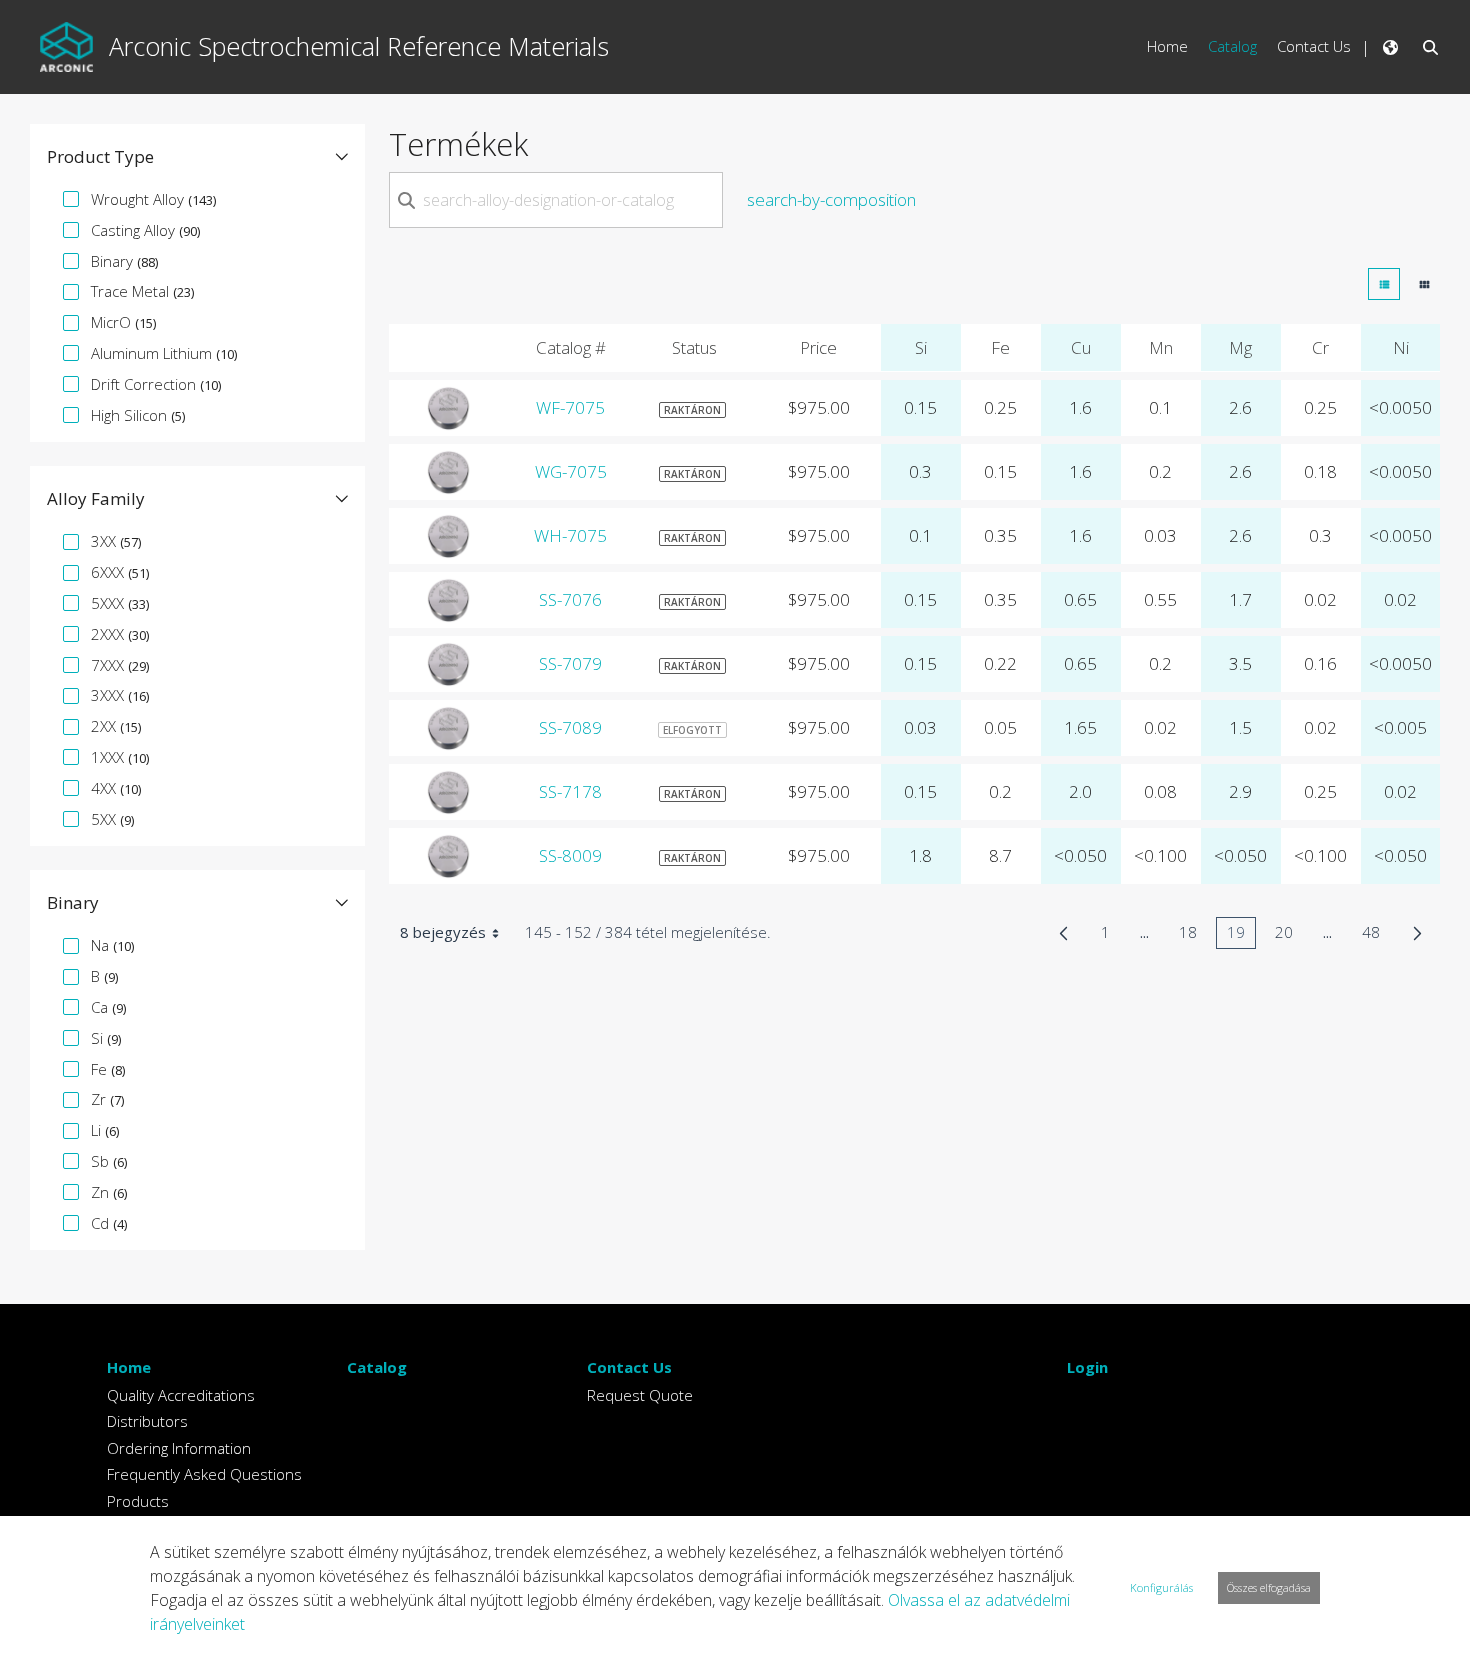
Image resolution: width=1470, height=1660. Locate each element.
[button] (197, 157)
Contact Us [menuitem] (1314, 46)
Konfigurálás (1161, 1587)
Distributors (147, 1421)
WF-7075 (570, 407)
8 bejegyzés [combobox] (443, 932)
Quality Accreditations (181, 1395)
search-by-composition (831, 199)
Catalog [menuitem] (1232, 46)
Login (1087, 1367)
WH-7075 (570, 535)
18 (1193, 935)
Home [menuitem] (1167, 46)
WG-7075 (571, 471)
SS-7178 (570, 791)
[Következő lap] (1417, 933)
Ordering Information (179, 1448)
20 (1289, 935)
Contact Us (629, 1367)
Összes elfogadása (1269, 1587)
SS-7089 (570, 727)
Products (138, 1501)
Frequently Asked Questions (204, 1474)
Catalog (377, 1367)
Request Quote (640, 1395)
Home (129, 1367)
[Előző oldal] (1063, 933)
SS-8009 (570, 855)
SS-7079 (570, 663)
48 (1376, 935)
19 (1241, 935)
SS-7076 (570, 599)
